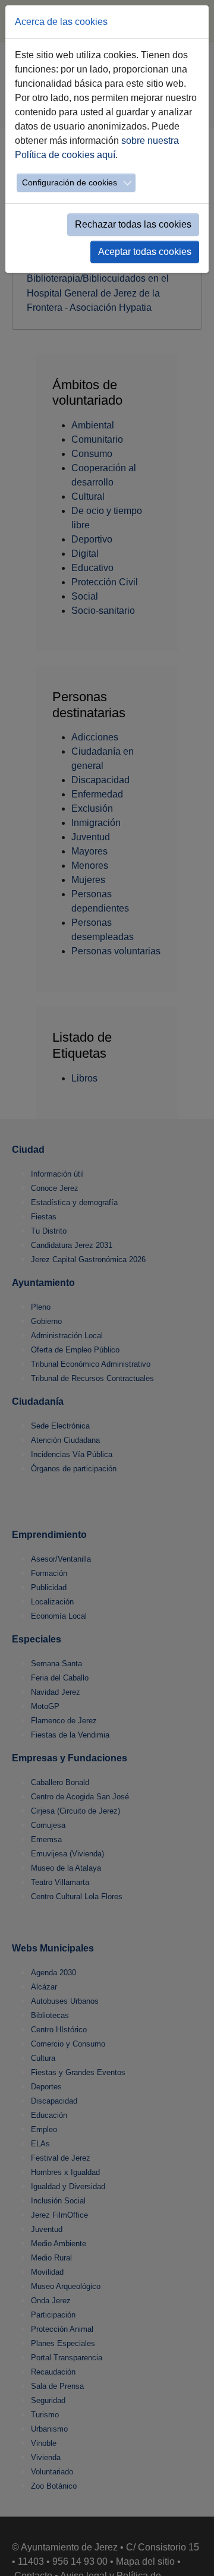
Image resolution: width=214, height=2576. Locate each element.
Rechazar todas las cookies (133, 224)
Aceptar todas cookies (145, 252)
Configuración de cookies (70, 182)
